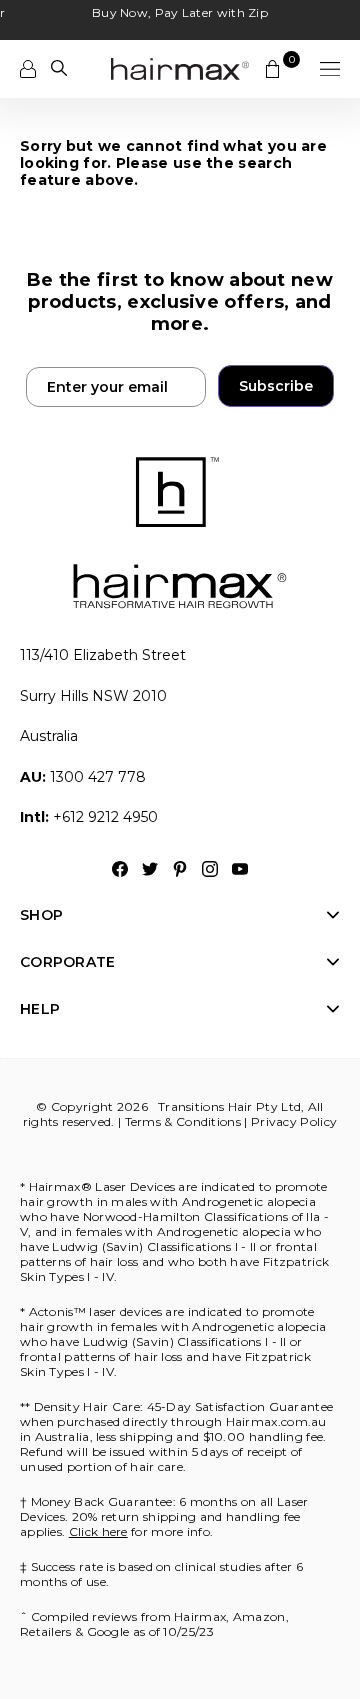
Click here (98, 1531)
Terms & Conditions (183, 1121)
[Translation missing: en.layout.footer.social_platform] (120, 869)
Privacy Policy (294, 1121)
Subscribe (276, 386)
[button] (59, 68)
